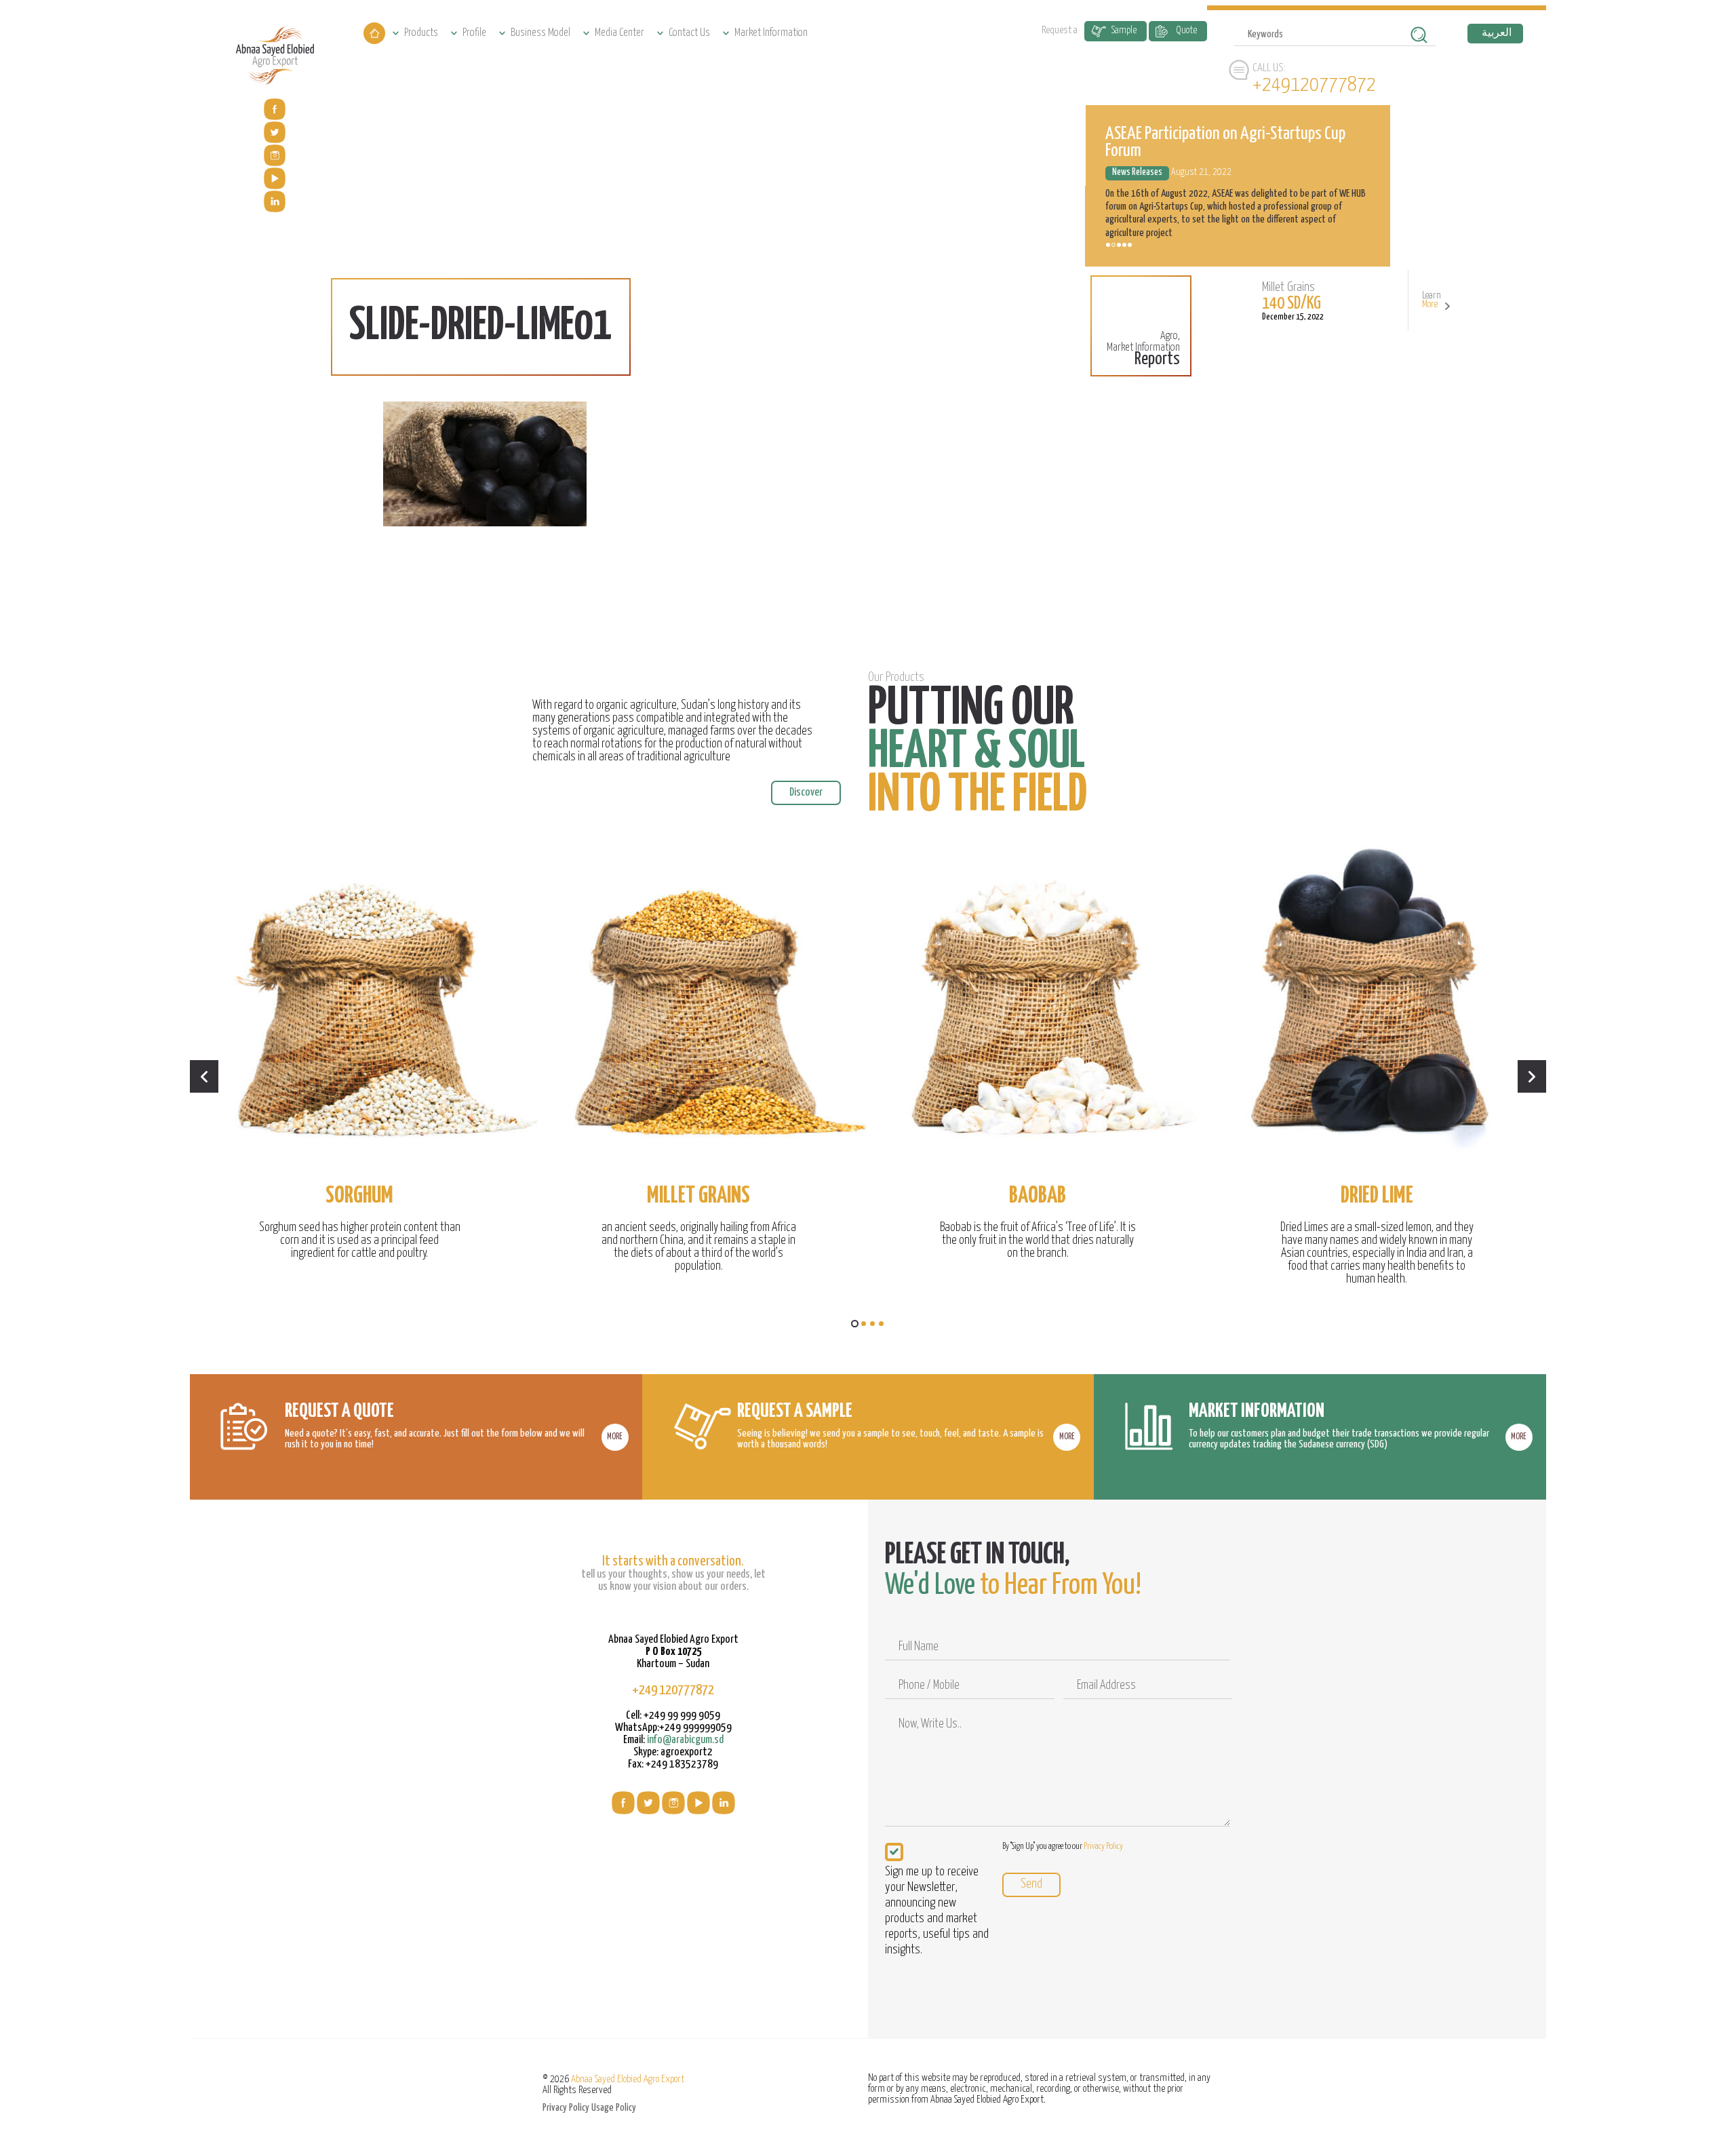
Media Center (619, 33)
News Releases (1137, 221)
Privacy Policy (1103, 1847)
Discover (806, 793)
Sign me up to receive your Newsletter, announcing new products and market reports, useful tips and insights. (937, 1911)
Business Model (540, 33)
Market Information (771, 33)
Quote (1186, 30)
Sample (1124, 30)
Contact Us (689, 33)
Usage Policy (614, 2108)
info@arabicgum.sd (685, 1740)
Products (421, 33)
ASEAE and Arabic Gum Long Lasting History (1232, 199)
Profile (474, 33)
